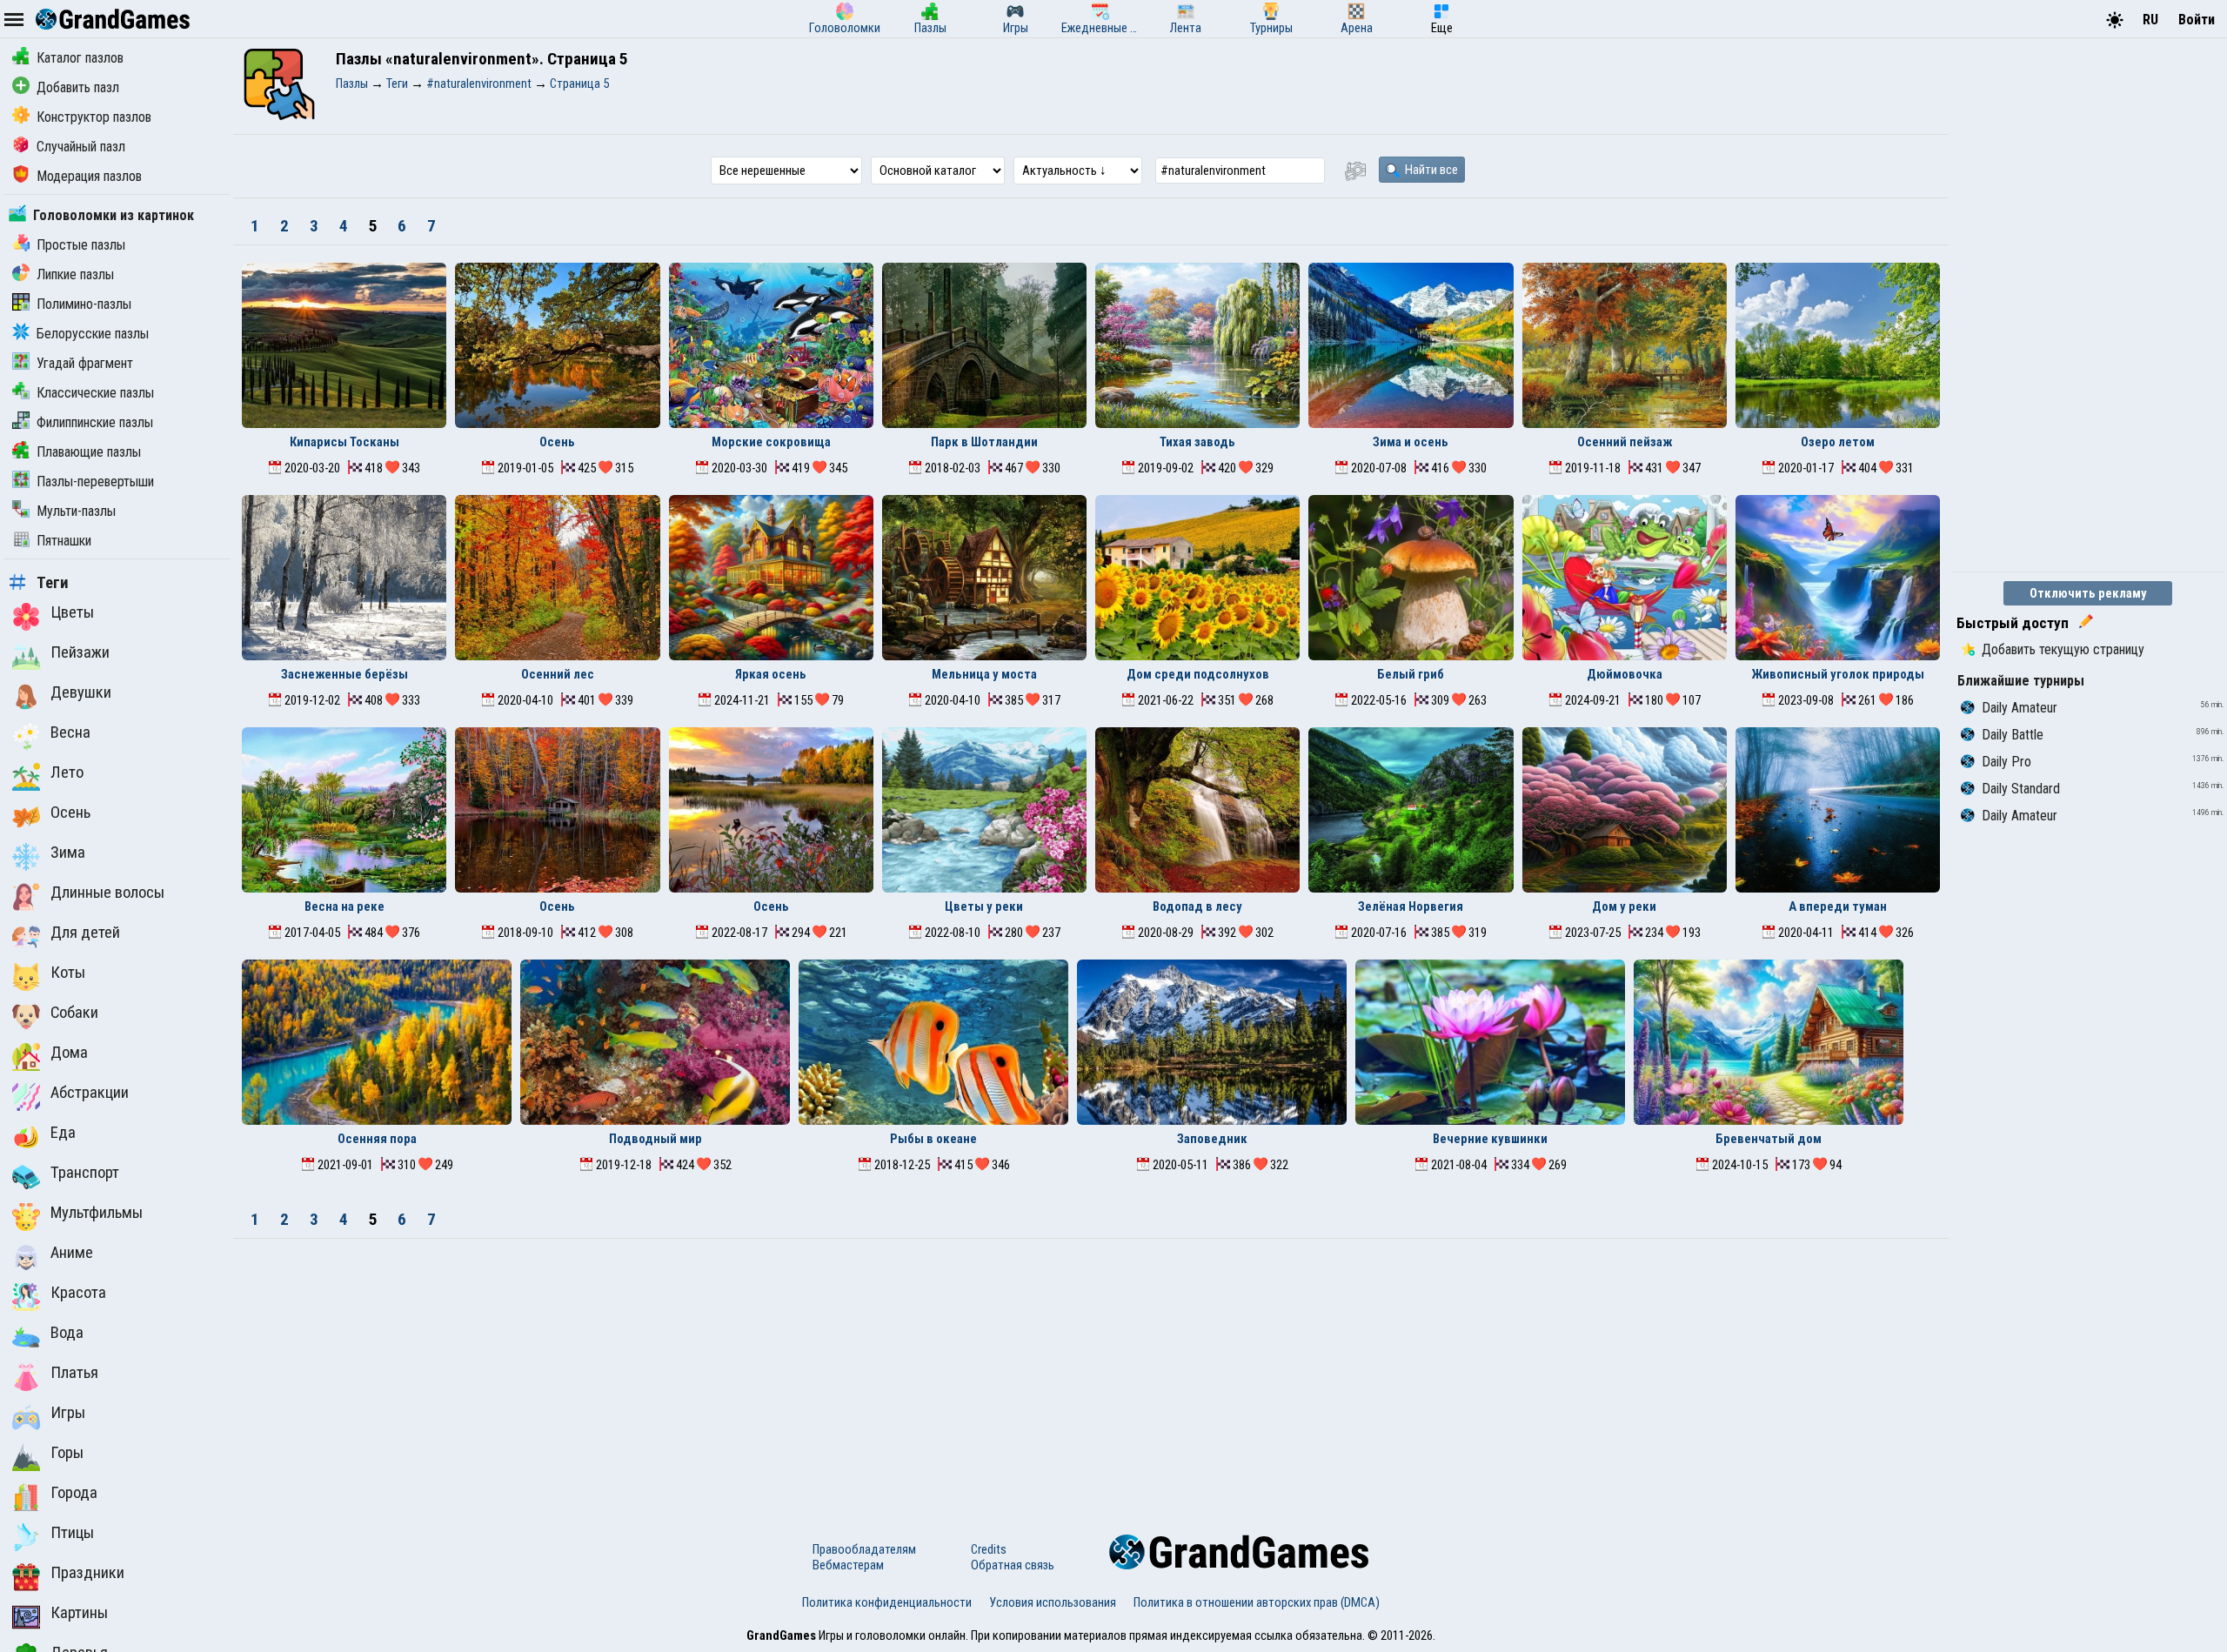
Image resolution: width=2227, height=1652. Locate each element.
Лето (67, 772)
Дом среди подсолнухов (1198, 674)
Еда (63, 1133)
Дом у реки (1624, 906)
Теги (53, 583)
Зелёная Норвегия (1411, 906)
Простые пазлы (81, 245)
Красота (78, 1293)
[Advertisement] (1091, 1369)
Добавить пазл (78, 87)
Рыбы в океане (933, 1139)
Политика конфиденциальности (887, 1602)
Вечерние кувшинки (1490, 1139)
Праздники (87, 1573)
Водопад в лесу (1197, 906)
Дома (69, 1053)
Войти (2197, 20)
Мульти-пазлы (76, 511)
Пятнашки (64, 541)
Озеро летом (1838, 442)
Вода (67, 1333)
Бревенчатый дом (1769, 1139)
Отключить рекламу (2088, 593)
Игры (68, 1413)
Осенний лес (558, 674)
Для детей (85, 933)
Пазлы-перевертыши (95, 482)
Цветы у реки (984, 906)
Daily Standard (2021, 789)
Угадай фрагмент (85, 363)
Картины (79, 1613)
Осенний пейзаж (1625, 442)
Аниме (72, 1253)
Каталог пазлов (80, 58)
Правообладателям (864, 1549)
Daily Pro (2006, 762)
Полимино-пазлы (84, 304)
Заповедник (1212, 1139)
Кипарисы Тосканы (344, 442)
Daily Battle (2013, 735)
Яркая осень (771, 674)
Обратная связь (1013, 1565)
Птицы (72, 1533)
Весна (70, 732)
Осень (70, 813)
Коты (68, 973)
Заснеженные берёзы (344, 674)
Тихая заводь (1197, 442)
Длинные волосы (107, 893)
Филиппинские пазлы (95, 422)
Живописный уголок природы (1838, 674)
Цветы (72, 612)
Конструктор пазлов (94, 117)
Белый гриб (1411, 674)
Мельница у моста (984, 674)
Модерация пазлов (89, 176)
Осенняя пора (377, 1139)
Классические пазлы (95, 393)
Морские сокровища (771, 442)
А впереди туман (1838, 906)
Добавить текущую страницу (2063, 649)
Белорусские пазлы (93, 334)
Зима (68, 853)
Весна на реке (344, 906)
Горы (67, 1453)
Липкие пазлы (75, 274)
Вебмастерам (848, 1565)
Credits (989, 1549)
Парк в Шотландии (984, 442)
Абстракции (90, 1093)
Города (74, 1493)
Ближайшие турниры (2021, 681)
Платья (74, 1373)
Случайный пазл (81, 147)
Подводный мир (655, 1139)
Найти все (1430, 170)
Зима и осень (1411, 442)
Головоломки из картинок (114, 215)
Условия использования (1053, 1602)
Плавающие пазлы (89, 452)
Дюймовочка (1625, 674)
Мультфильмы (97, 1213)
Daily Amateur (2020, 708)
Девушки (81, 692)
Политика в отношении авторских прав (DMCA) (1257, 1602)
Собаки (74, 1013)
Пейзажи (80, 652)
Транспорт (85, 1173)
